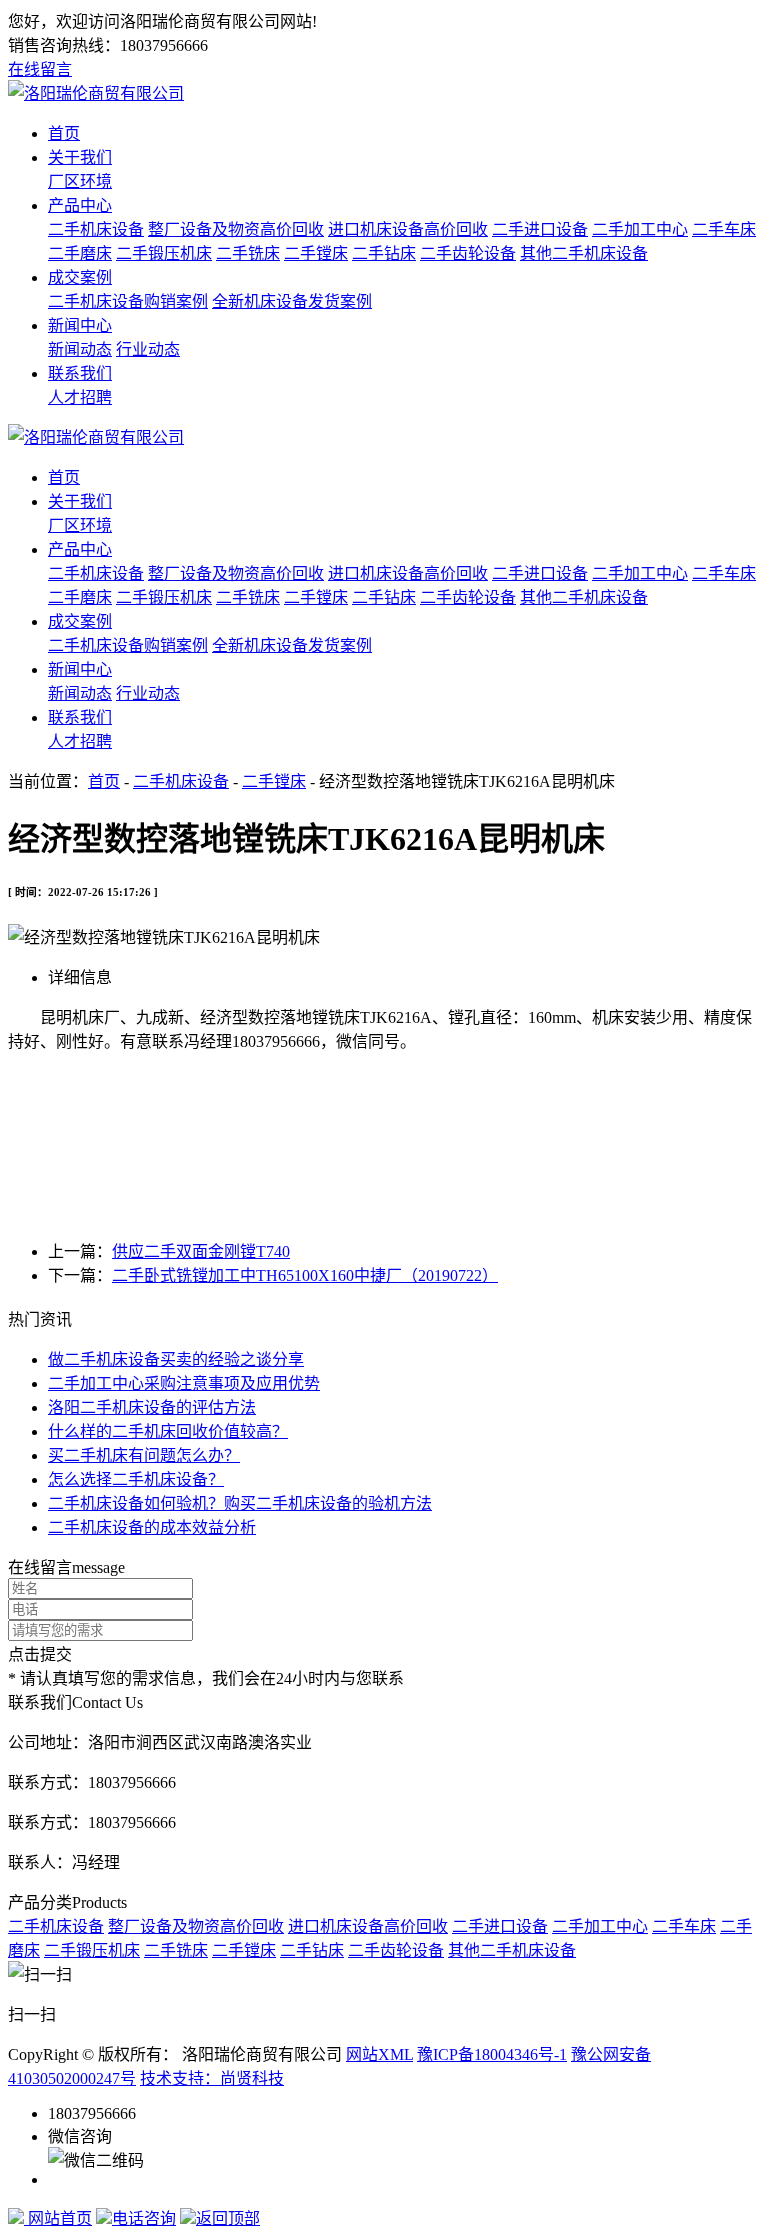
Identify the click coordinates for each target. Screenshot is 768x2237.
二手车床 (724, 229)
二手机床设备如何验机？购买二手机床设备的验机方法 (240, 1503)
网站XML (379, 2054)
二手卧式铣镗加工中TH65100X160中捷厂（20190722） (305, 1275)
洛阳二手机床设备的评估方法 (152, 1407)
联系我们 (80, 373)
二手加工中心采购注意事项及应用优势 (184, 1383)
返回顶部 (228, 2218)
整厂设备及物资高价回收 (236, 229)
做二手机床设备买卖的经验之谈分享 (176, 1359)
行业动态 (148, 349)
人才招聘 (80, 397)
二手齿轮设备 (468, 253)
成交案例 (80, 277)
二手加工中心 (640, 229)
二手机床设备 (96, 229)
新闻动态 (80, 349)
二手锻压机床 (164, 253)
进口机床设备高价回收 (408, 229)
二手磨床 (80, 253)
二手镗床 (316, 253)
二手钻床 (384, 253)
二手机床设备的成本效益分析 (152, 1527)
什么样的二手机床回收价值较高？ (168, 1431)
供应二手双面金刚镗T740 (201, 1251)
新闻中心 (80, 325)
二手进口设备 (540, 229)
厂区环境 (80, 181)
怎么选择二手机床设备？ (136, 1479)
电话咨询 (144, 2218)
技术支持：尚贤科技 (212, 2078)
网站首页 (58, 2218)
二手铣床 (248, 253)
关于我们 (80, 157)
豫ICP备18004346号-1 (492, 2054)
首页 (64, 133)
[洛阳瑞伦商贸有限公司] (96, 93)
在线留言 (40, 69)
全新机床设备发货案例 (292, 301)
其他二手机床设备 (584, 253)
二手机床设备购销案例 (128, 301)
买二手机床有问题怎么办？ (144, 1455)
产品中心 (80, 205)
